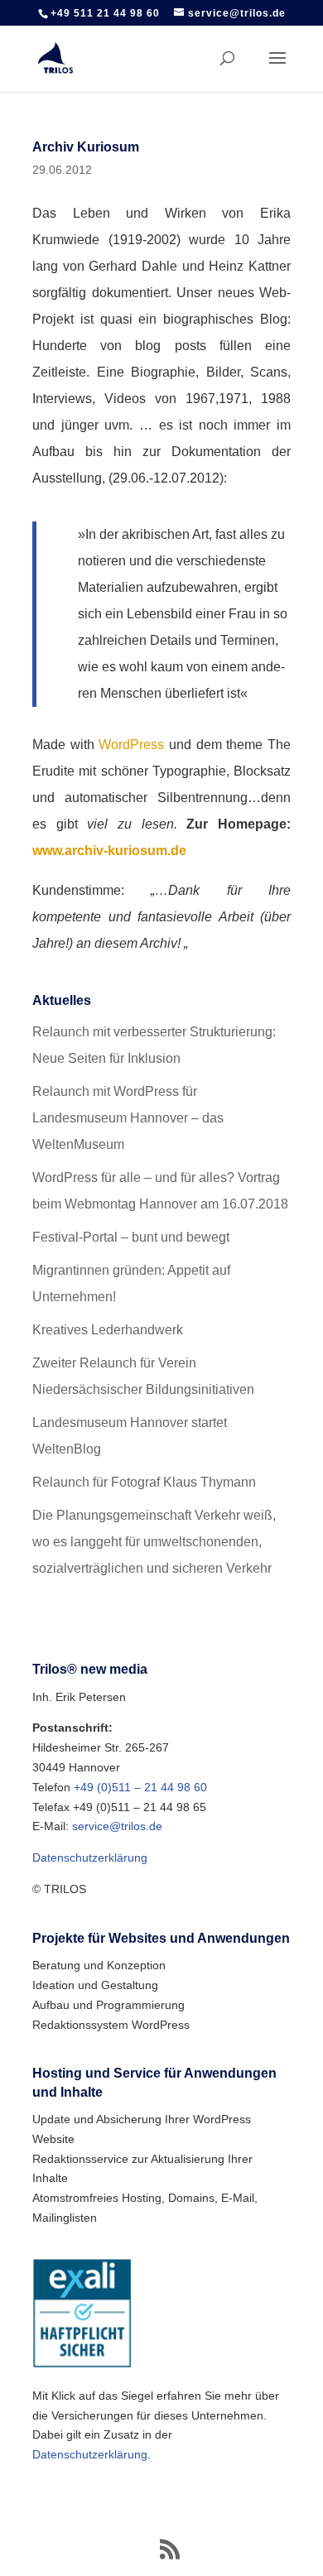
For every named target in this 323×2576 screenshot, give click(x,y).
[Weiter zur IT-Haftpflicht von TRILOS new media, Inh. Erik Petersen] (82, 2364)
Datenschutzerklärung (90, 1858)
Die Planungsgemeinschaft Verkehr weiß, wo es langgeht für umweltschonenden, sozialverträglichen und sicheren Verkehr (154, 1542)
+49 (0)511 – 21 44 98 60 (140, 1787)
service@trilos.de (117, 1826)
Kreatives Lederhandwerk (108, 1330)
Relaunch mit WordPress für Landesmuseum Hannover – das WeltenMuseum (128, 1118)
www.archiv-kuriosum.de (109, 851)
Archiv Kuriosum (86, 147)
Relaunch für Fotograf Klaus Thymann (144, 1482)
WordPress (131, 745)
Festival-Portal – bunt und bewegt (131, 1237)
